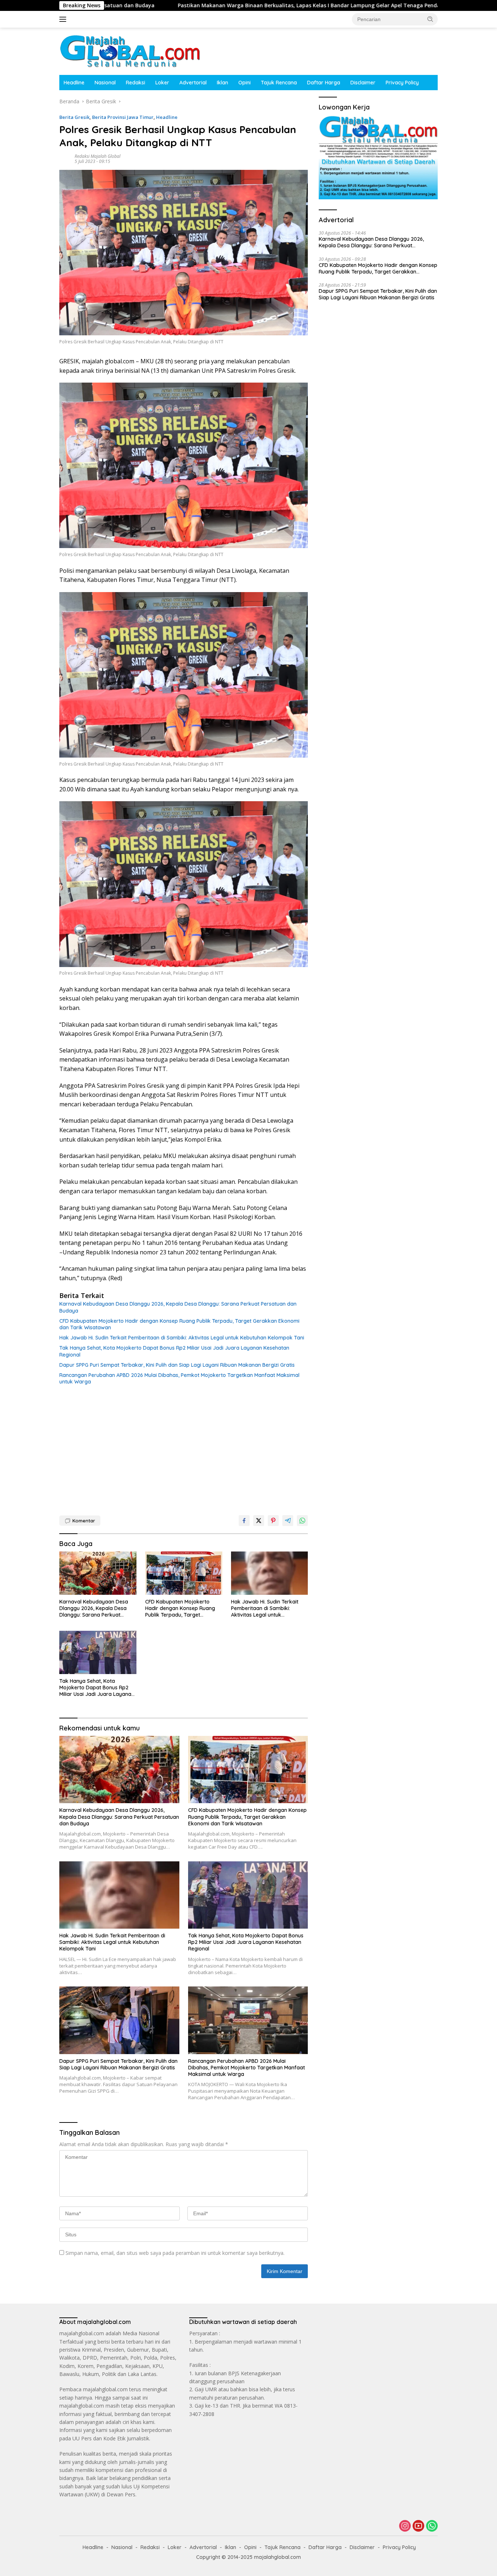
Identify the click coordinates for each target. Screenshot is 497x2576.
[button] (430, 19)
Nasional (105, 83)
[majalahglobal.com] (130, 51)
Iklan (222, 83)
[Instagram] (405, 2526)
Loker (162, 83)
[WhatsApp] (432, 2526)
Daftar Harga (324, 83)
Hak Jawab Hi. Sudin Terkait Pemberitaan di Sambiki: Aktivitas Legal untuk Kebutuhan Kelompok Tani (182, 1338)
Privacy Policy (402, 83)
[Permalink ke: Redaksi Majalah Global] (65, 158)
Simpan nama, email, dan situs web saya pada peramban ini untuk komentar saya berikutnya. (175, 2253)
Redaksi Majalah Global (98, 156)
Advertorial (193, 83)
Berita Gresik (74, 117)
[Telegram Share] (288, 1521)
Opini (244, 83)
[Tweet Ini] (259, 1521)
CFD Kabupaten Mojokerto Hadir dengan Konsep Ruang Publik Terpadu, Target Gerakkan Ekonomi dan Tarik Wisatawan (179, 1324)
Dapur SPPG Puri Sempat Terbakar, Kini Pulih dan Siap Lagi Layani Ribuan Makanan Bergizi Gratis (177, 1365)
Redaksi (136, 83)
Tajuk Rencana (279, 83)
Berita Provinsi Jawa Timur (123, 117)
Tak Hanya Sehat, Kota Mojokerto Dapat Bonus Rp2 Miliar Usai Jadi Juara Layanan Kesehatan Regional (174, 1351)
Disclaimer (363, 83)
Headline (74, 83)
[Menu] (64, 19)
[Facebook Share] (244, 1521)
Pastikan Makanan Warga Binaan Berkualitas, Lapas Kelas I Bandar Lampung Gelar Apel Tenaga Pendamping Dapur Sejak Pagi (201, 5)
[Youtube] (418, 2526)
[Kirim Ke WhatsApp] (302, 1521)
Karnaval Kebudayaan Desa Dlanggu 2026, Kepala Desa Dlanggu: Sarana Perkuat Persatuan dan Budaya (178, 1307)
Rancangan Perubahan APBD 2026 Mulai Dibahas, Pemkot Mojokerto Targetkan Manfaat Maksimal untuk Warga (179, 1378)
